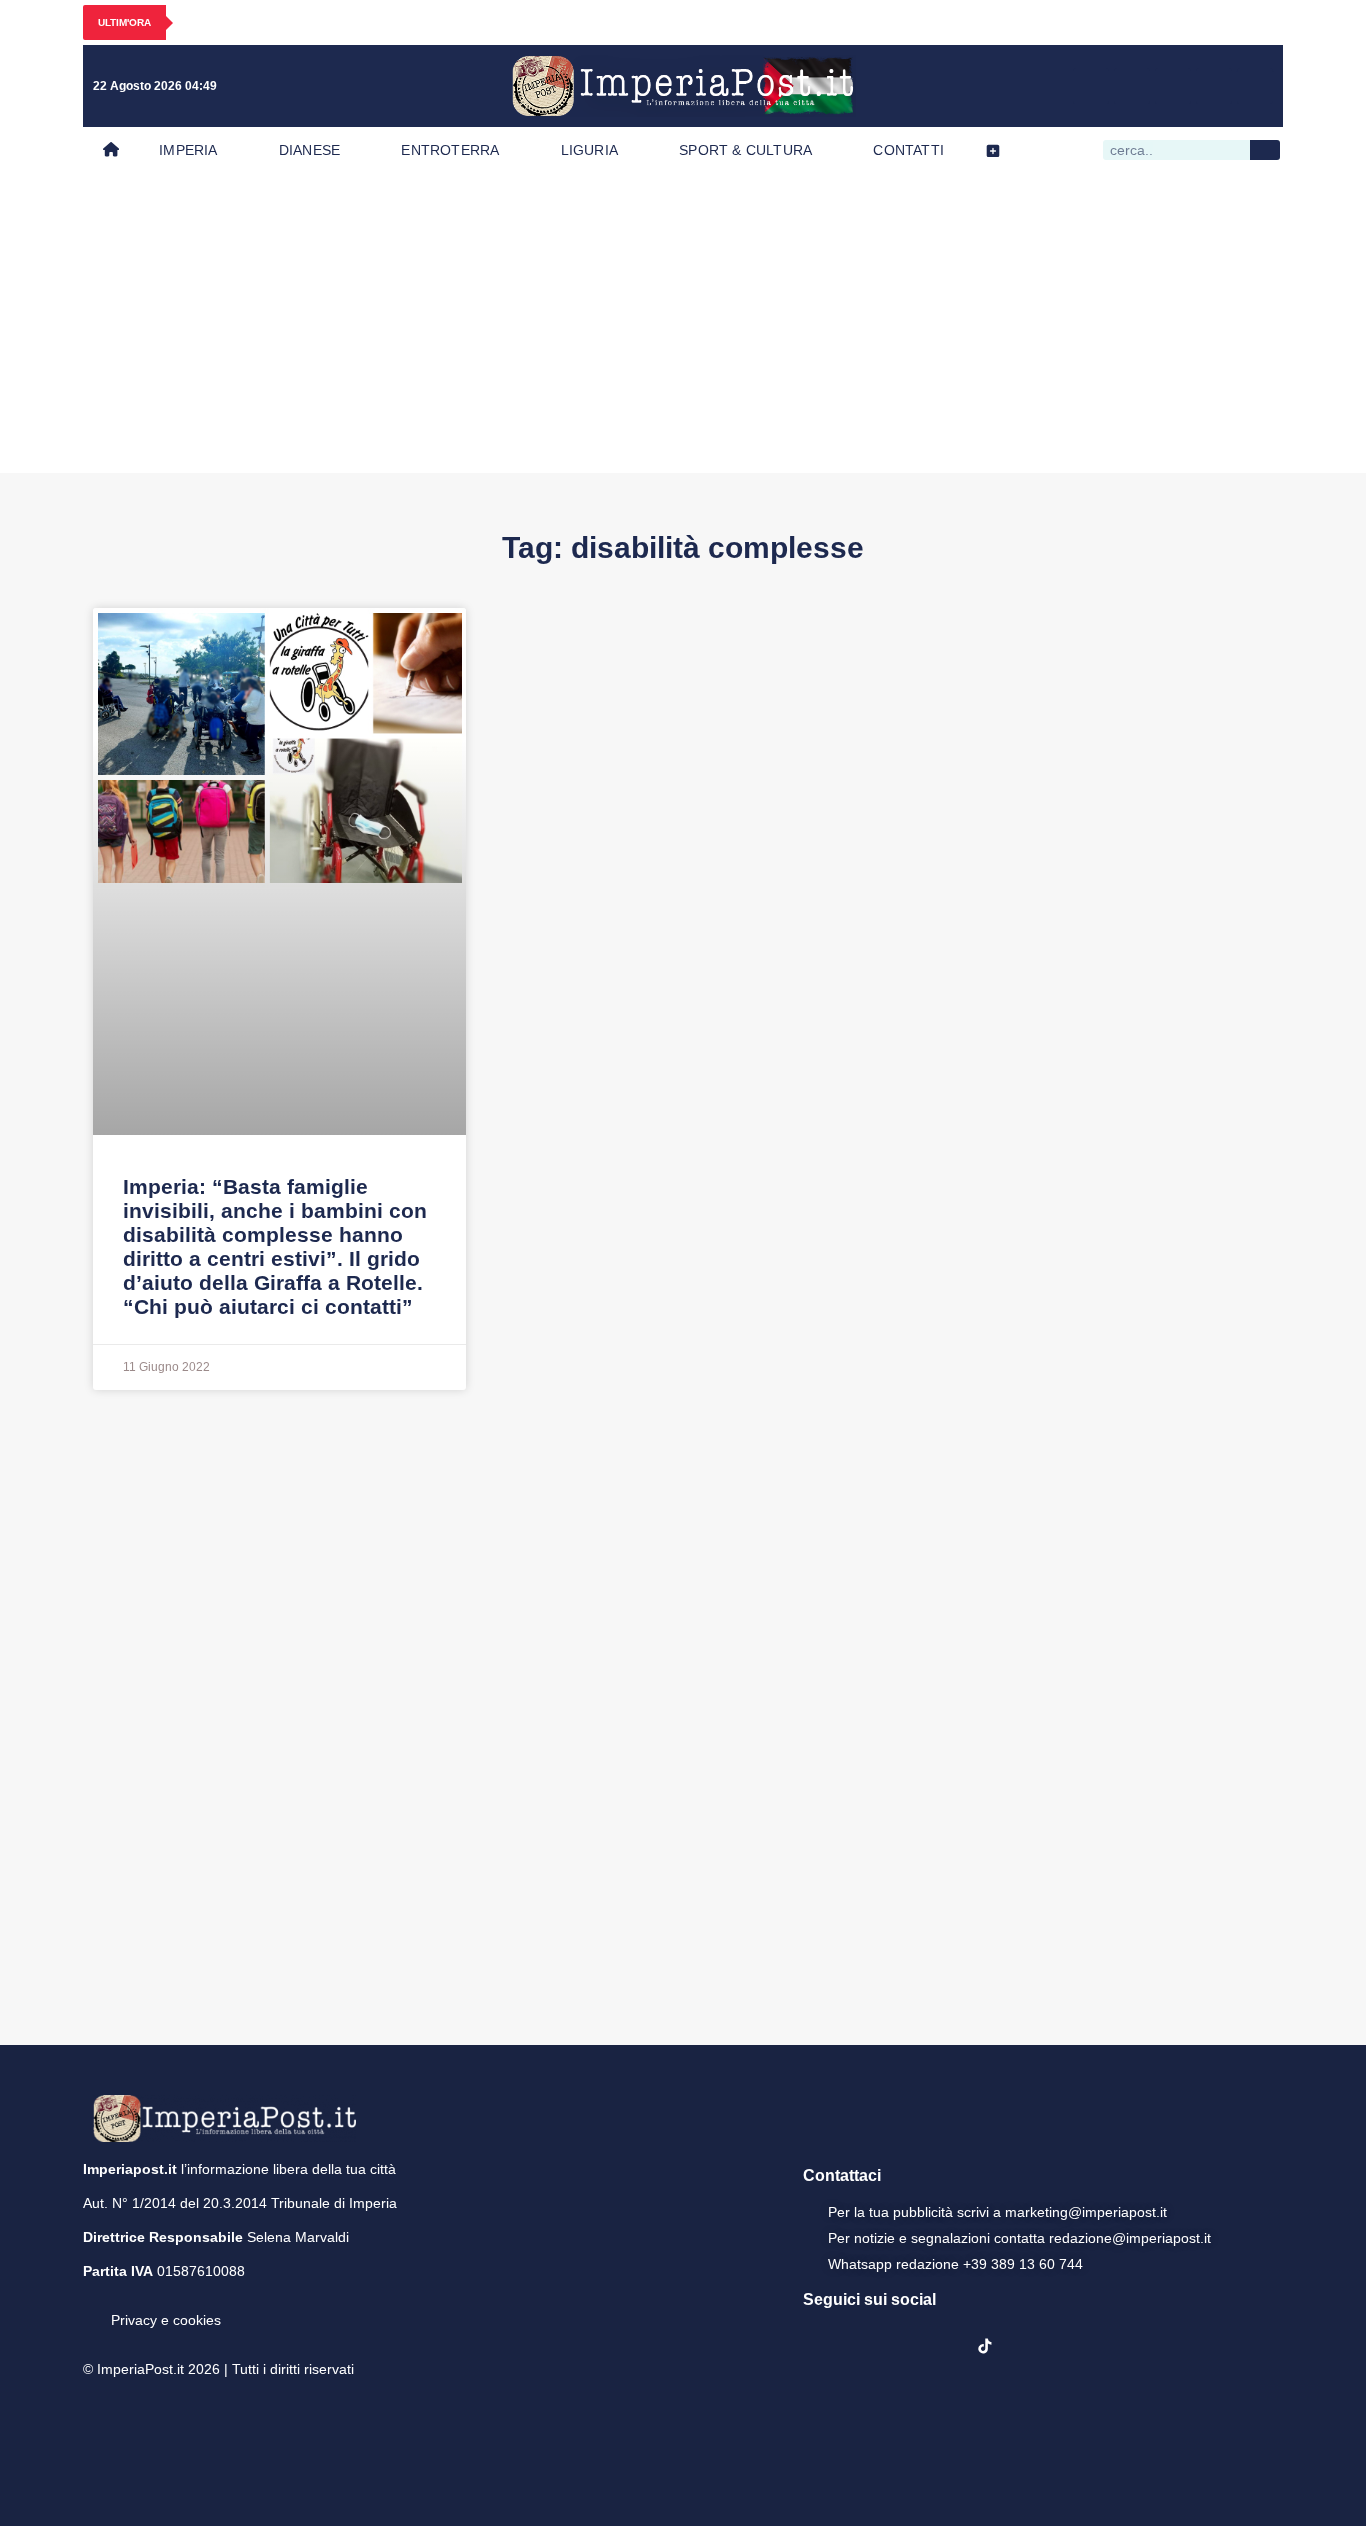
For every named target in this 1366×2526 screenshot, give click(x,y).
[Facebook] (1091, 86)
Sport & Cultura (745, 150)
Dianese (309, 150)
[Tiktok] (1255, 86)
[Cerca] (1265, 150)
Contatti (908, 150)
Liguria (589, 150)
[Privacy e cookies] (91, 2306)
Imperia (188, 150)
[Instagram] (1132, 86)
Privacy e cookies (166, 2320)
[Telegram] (1214, 86)
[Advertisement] (683, 323)
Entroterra (450, 150)
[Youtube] (1173, 86)
